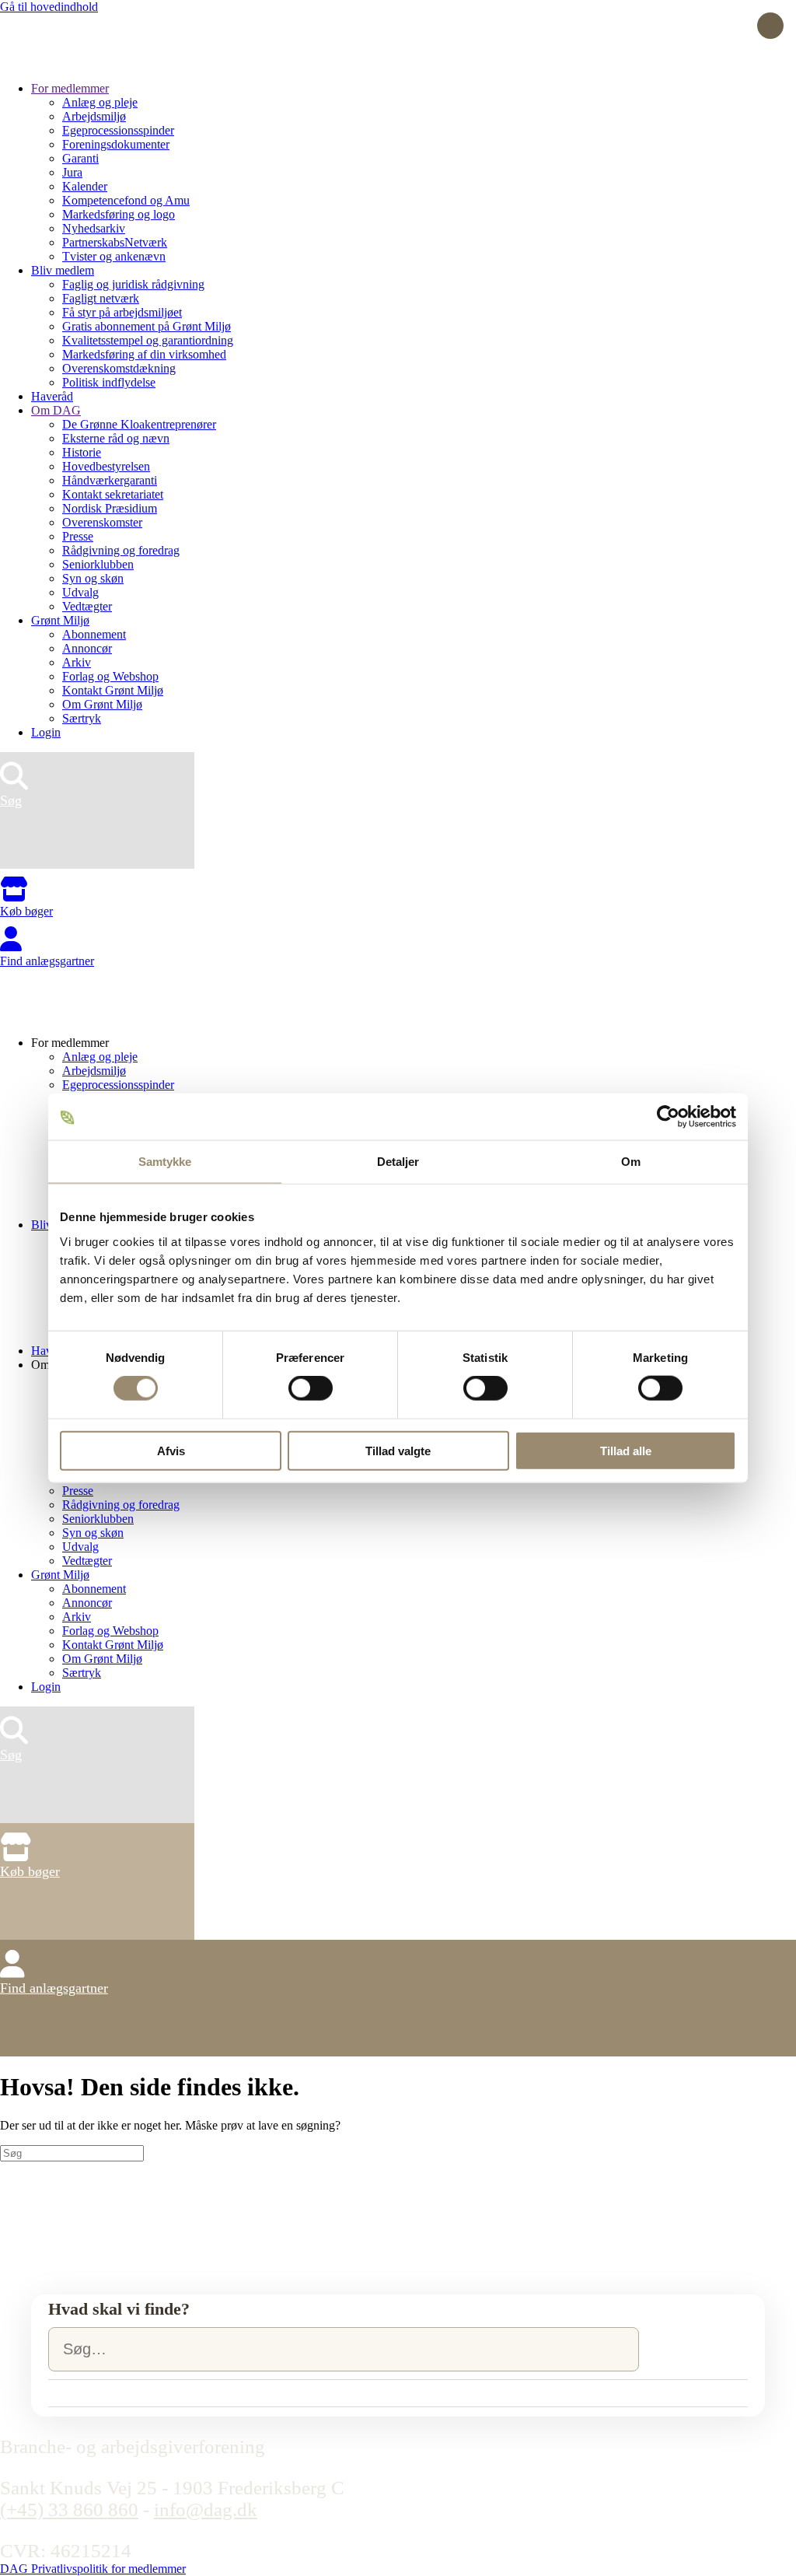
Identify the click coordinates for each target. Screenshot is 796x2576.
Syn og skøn (93, 578)
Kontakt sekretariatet (113, 494)
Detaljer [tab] (398, 1162)
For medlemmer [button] (70, 1043)
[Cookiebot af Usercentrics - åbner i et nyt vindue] (668, 1117)
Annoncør (87, 648)
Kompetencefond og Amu (126, 200)
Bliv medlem (63, 270)
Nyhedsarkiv (94, 228)
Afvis (171, 1450)
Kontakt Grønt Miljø (113, 690)
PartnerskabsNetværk (115, 242)
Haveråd (52, 396)
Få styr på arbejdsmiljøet (122, 312)
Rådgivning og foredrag (121, 550)
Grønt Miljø (60, 620)
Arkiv (77, 662)
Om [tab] (631, 1162)
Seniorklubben (98, 564)
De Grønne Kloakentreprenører (139, 424)
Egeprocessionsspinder (118, 130)
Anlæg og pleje (100, 102)
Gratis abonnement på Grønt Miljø (147, 326)
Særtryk (82, 718)
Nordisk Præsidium (110, 508)
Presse (78, 536)
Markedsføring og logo (119, 214)
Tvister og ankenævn (114, 256)
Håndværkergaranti (110, 480)
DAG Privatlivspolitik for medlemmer (93, 2569)
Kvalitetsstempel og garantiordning (148, 340)
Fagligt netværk (101, 298)
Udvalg (80, 592)
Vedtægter (87, 606)
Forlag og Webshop (110, 676)
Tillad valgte (398, 1450)
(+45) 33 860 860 (69, 2509)
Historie (82, 452)
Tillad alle (626, 1450)
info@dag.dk (206, 2509)
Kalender (85, 186)
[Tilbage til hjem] (58, 62)
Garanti (80, 158)
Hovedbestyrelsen (106, 466)
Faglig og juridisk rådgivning (133, 284)
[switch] (311, 1388)
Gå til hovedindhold (49, 7)
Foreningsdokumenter (116, 144)
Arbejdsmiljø (94, 116)
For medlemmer (70, 88)
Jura (72, 172)
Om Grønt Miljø (102, 704)
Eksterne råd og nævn (116, 438)
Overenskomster (102, 522)
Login (46, 732)
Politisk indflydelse (109, 382)
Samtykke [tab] (165, 1162)
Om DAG (56, 410)
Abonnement (94, 634)
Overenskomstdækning (119, 368)
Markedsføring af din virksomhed (144, 354)
